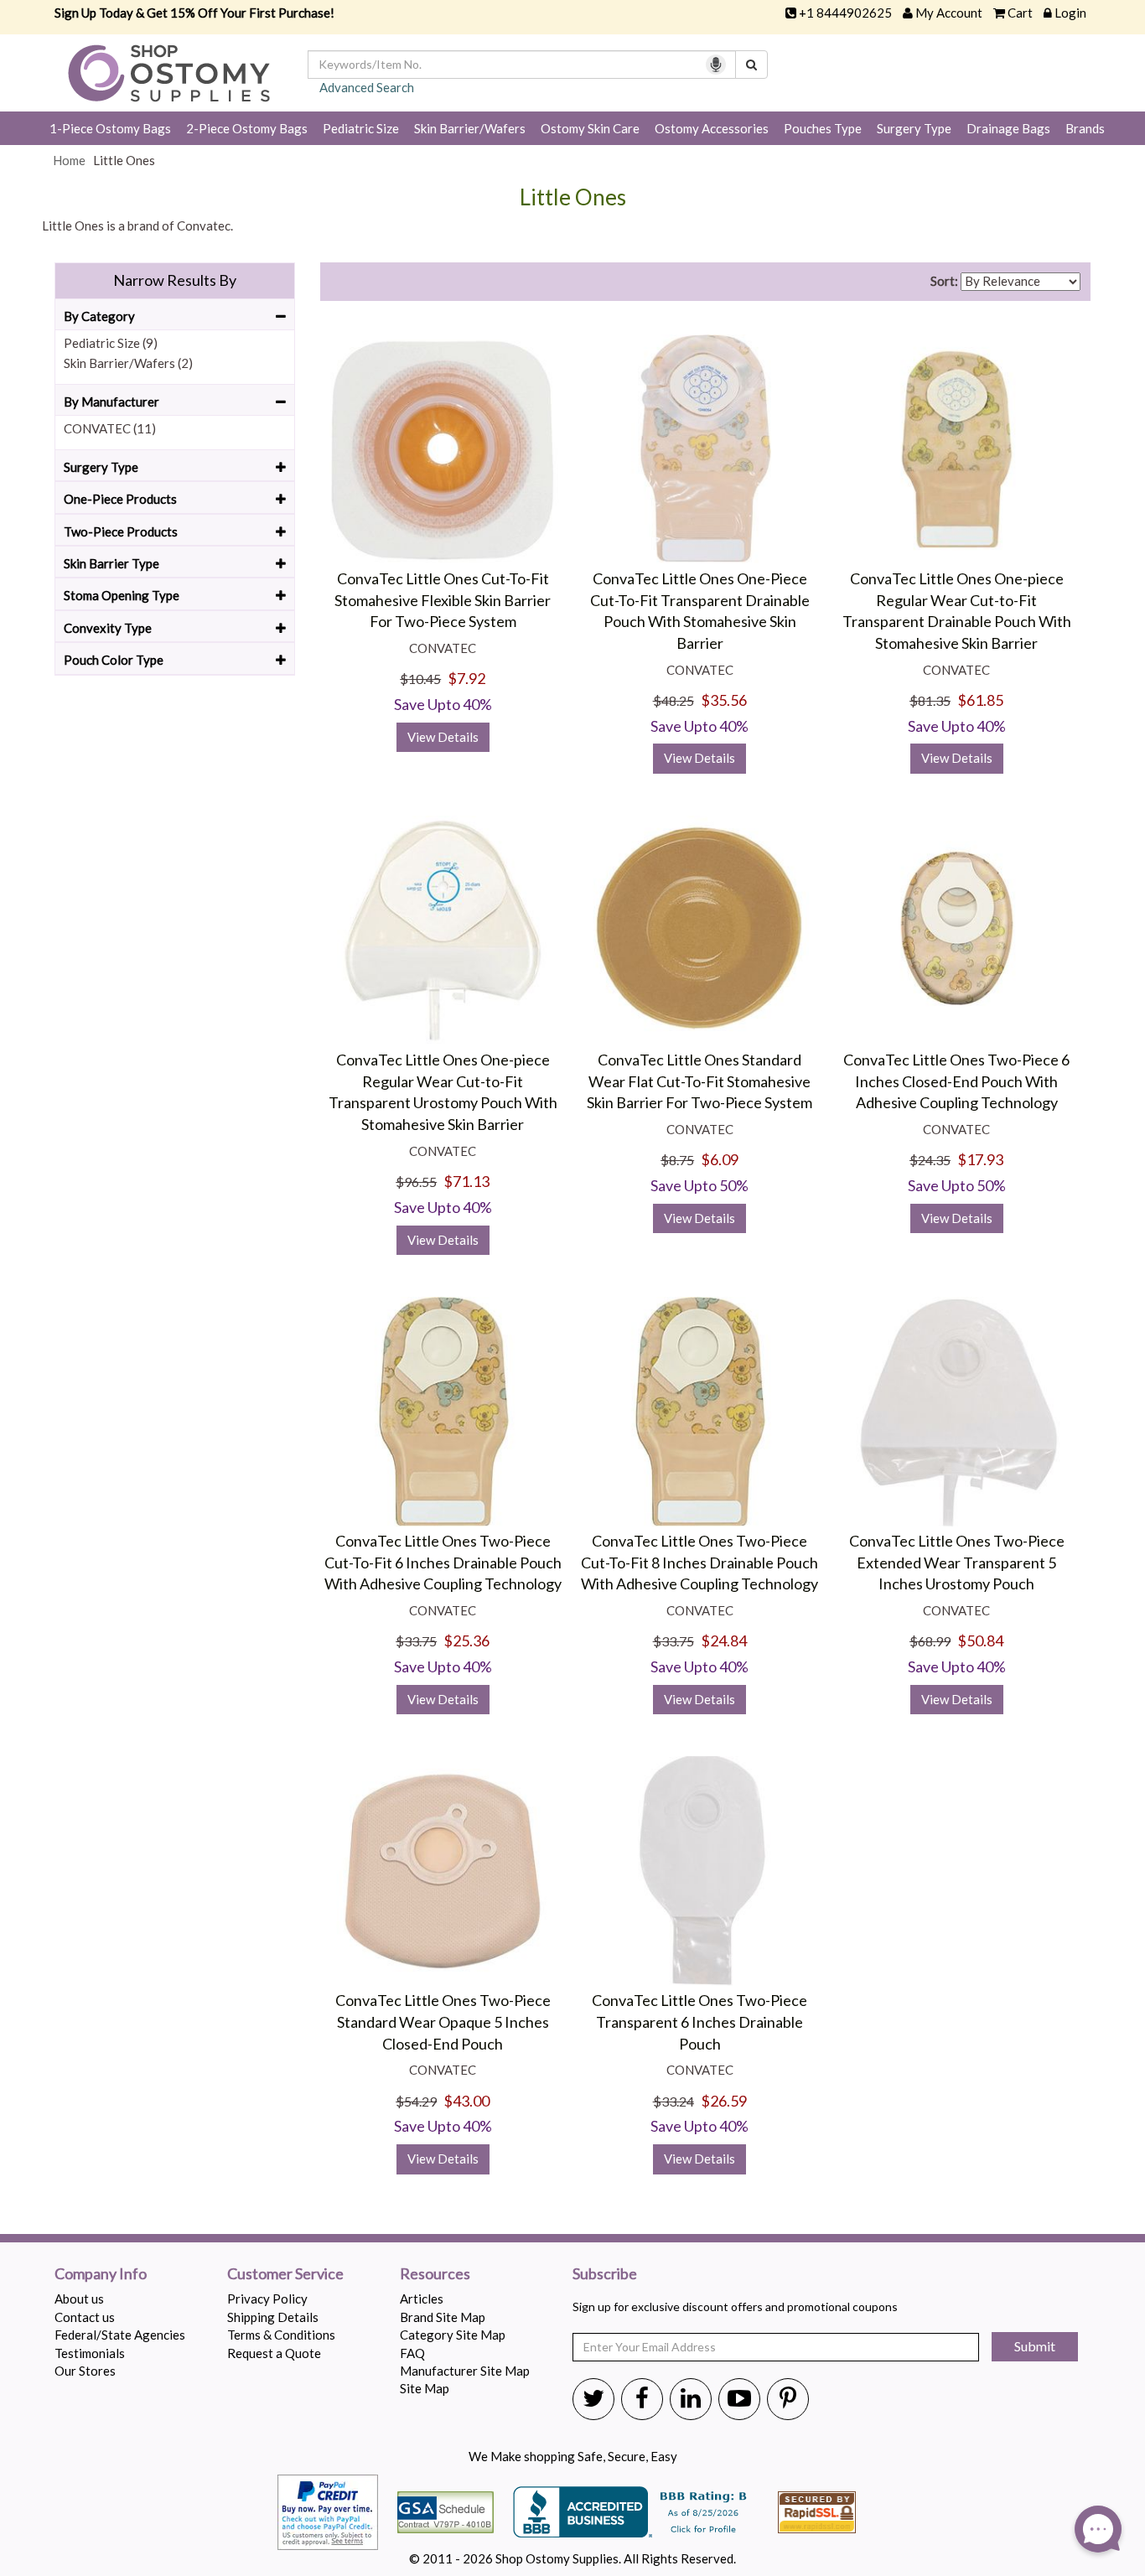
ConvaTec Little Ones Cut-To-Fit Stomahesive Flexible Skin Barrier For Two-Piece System (443, 600)
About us (79, 2299)
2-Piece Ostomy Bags (247, 128)
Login (1070, 13)
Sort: (944, 281)
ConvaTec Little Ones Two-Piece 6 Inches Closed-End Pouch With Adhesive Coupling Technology (956, 1081)
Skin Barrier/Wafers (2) (128, 363)
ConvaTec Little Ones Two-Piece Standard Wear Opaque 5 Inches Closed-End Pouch (443, 2021)
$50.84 (980, 1640)
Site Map (425, 2388)
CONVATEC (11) (110, 428)
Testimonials (90, 2353)
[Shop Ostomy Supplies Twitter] (593, 2397)
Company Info (101, 2274)
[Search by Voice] (716, 65)
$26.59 (724, 2101)
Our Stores (85, 2371)
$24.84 (724, 1640)
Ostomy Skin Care (590, 128)
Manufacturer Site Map (465, 2371)
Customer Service (285, 2274)
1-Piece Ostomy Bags (110, 128)
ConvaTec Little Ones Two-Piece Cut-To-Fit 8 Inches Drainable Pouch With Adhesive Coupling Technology (699, 1562)
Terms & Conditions (281, 2335)
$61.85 (980, 700)
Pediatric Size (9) (111, 343)
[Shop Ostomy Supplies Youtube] (739, 2397)
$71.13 (466, 1181)
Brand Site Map (443, 2317)
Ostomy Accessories (712, 128)
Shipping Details (273, 2317)
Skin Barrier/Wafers (470, 128)
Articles (422, 2299)
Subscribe (605, 2274)
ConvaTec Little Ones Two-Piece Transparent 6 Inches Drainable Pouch (699, 2021)
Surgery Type (914, 128)
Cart (1020, 13)
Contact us (85, 2317)
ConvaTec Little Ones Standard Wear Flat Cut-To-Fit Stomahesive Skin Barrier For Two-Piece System (699, 1081)
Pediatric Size (361, 128)
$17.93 (980, 1159)
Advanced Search (367, 87)
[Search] (751, 65)
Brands (1085, 128)
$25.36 (466, 1640)
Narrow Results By (175, 280)
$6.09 (720, 1159)
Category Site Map (453, 2335)
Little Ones (573, 197)
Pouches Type (823, 128)
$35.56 (724, 700)
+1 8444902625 (845, 13)
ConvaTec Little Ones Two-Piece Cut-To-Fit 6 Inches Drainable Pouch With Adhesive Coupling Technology (443, 1562)
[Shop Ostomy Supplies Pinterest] (788, 2397)
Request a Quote (274, 2353)
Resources (435, 2274)
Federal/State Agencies (120, 2335)
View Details (443, 737)
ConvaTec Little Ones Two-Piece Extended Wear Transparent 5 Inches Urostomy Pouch (957, 1562)
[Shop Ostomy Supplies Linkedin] (691, 2397)
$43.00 (466, 2101)
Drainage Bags (1008, 128)
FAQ (412, 2353)
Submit (1035, 2346)
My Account (949, 13)
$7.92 (466, 678)
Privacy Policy (267, 2299)
